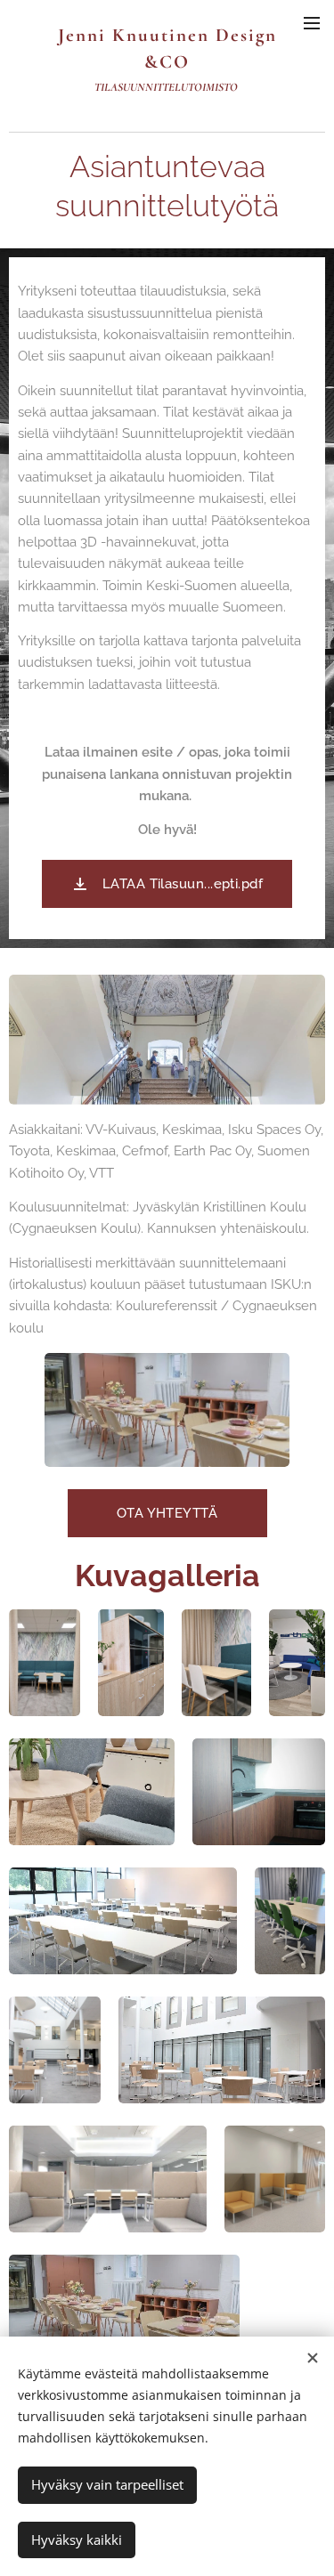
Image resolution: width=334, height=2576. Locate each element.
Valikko (312, 22)
